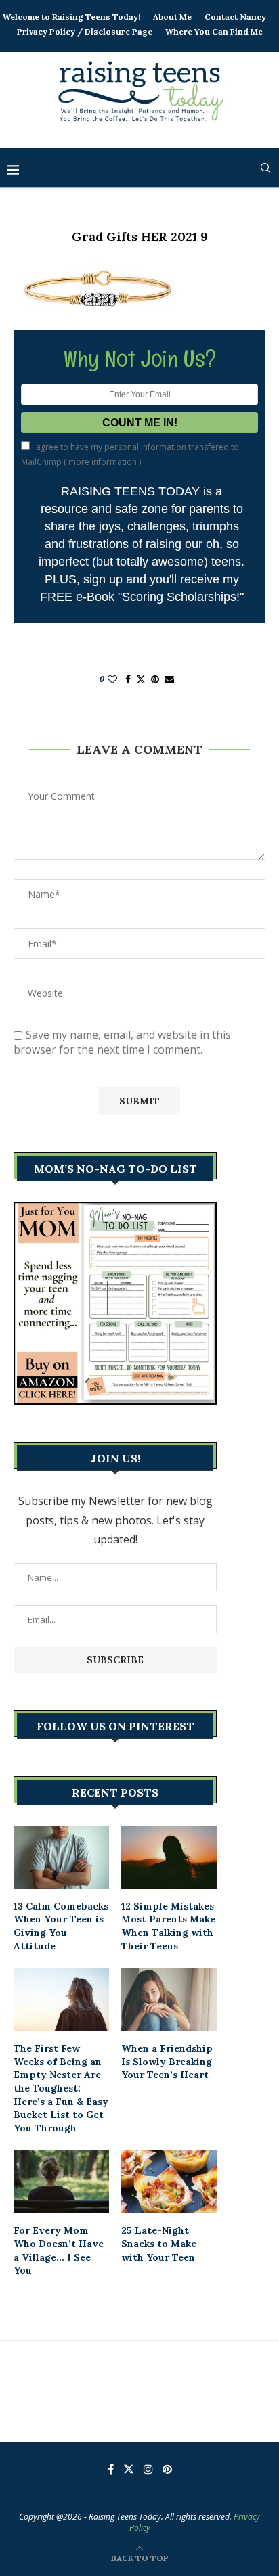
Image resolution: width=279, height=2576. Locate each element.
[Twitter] (129, 2469)
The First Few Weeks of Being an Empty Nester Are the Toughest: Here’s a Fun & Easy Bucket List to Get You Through (61, 2088)
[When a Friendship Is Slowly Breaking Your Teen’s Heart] (169, 1999)
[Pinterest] (167, 2469)
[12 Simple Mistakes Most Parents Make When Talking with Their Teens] (169, 1857)
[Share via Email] (169, 679)
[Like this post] (112, 679)
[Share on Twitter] (141, 679)
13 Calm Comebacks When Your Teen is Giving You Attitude (61, 1926)
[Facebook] (111, 2469)
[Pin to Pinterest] (155, 679)
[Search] (265, 168)
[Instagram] (148, 2469)
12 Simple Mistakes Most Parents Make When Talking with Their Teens (168, 1926)
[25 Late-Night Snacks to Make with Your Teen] (169, 2182)
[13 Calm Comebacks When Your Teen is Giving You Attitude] (61, 1857)
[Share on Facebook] (128, 679)
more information (103, 462)
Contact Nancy (235, 17)
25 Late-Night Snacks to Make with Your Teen (159, 2243)
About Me (172, 17)
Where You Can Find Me (214, 31)
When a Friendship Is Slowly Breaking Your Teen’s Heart (167, 2061)
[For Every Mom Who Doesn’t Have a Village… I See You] (61, 2182)
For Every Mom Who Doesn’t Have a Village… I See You (59, 2250)
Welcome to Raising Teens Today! (71, 17)
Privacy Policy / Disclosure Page (85, 31)
